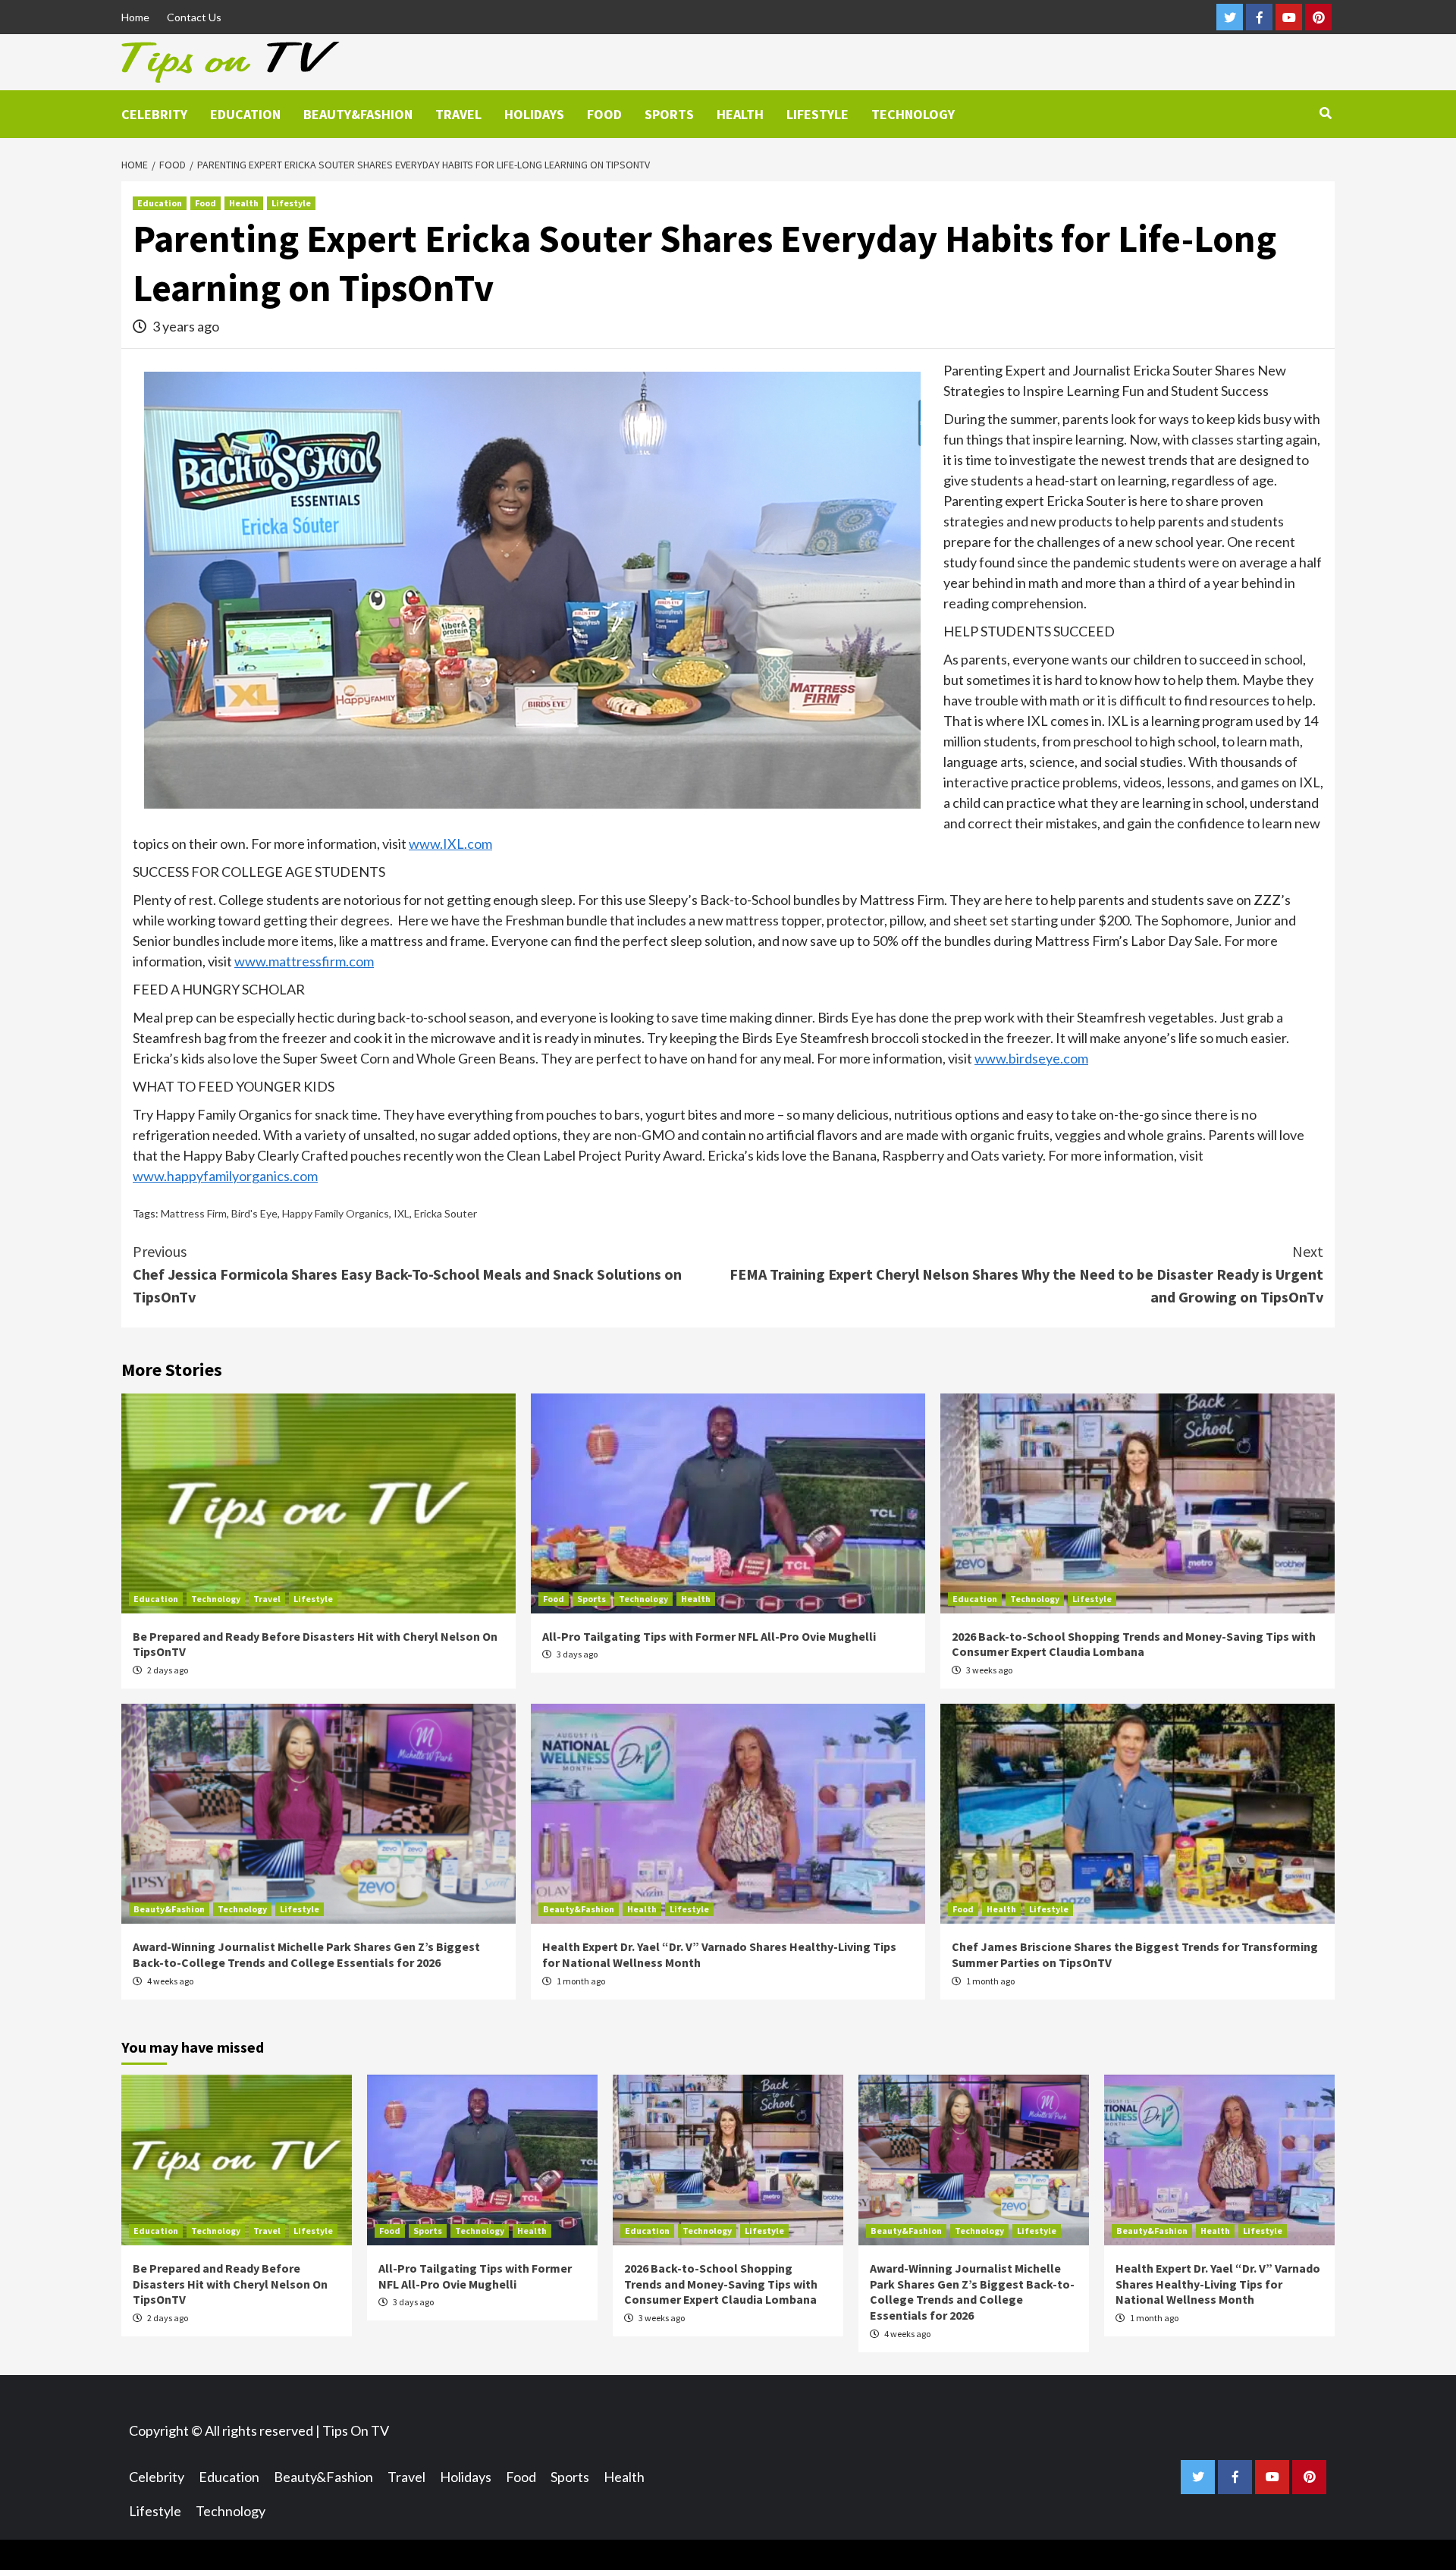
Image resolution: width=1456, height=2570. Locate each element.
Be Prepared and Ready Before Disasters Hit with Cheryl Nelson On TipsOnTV (230, 2284)
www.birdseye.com (1031, 1058)
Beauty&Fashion (358, 114)
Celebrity (154, 114)
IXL (402, 1213)
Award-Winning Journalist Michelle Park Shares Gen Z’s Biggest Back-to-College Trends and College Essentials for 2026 (306, 1954)
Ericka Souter (446, 1213)
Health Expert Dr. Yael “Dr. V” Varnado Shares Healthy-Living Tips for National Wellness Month (1218, 2284)
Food (604, 114)
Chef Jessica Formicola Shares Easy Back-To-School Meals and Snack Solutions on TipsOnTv (407, 1274)
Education (245, 114)
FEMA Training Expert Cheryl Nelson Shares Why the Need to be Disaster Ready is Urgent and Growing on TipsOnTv (1026, 1274)
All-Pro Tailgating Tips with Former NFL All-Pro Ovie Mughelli (709, 1636)
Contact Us (194, 17)
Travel (458, 114)
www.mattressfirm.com (304, 961)
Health (740, 114)
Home (135, 17)
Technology (913, 114)
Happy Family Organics (336, 1213)
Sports (669, 114)
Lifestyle (817, 114)
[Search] (1325, 113)
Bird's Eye (254, 1213)
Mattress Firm (194, 1213)
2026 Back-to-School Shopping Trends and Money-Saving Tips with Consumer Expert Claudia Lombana (1134, 1644)
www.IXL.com (450, 844)
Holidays (534, 114)
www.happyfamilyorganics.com (225, 1176)
